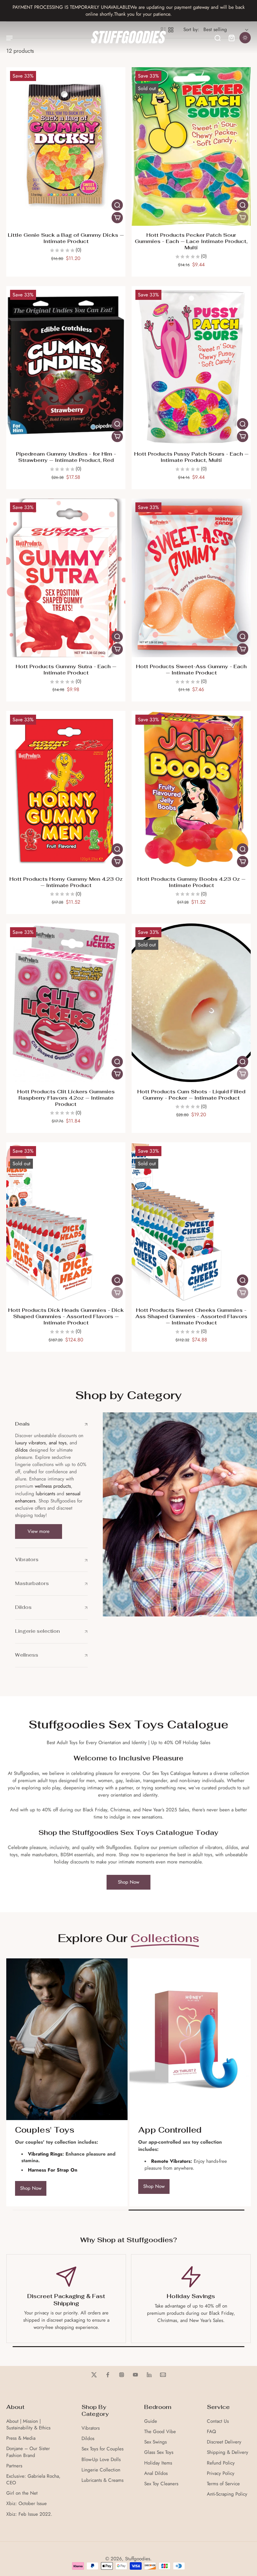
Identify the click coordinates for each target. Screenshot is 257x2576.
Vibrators (91, 2428)
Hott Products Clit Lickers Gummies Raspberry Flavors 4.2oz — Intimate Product (66, 1098)
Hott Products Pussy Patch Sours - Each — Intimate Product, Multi (191, 457)
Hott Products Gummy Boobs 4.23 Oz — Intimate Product (191, 882)
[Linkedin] (149, 2375)
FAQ (211, 2432)
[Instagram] (122, 2375)
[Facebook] (108, 2375)
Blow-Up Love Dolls (101, 2460)
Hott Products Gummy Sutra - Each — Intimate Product (66, 670)
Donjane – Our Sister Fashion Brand (28, 2452)
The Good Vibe (160, 2432)
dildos (21, 1450)
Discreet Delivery (224, 2442)
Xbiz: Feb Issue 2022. (29, 2514)
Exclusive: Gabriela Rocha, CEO (33, 2480)
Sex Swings (155, 2442)
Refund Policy (221, 2463)
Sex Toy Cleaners (161, 2484)
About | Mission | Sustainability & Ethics (28, 2425)
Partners (14, 2466)
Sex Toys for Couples (102, 2449)
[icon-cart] (231, 38)
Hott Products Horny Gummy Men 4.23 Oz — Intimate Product (66, 882)
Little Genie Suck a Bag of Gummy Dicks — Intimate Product (66, 238)
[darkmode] (245, 38)
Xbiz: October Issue (26, 2504)
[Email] (163, 2375)
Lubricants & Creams (102, 2480)
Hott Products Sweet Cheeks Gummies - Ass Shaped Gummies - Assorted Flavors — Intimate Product (191, 1316)
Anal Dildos (156, 2473)
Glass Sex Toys (159, 2452)
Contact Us (218, 2421)
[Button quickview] (117, 205)
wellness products (53, 1486)
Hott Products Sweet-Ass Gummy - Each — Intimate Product (191, 670)
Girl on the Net (22, 2493)
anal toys (58, 1443)
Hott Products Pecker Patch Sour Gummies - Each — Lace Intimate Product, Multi (191, 241)
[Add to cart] (117, 218)
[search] (218, 38)
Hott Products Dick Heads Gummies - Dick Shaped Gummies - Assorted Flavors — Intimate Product (66, 1316)
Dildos (88, 2439)
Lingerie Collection (101, 2470)
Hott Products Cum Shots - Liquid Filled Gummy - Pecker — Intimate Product (191, 1095)
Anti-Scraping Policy (227, 2494)
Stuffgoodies (138, 2559)
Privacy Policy (221, 2473)
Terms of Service (223, 2484)
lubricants (45, 1494)
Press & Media (21, 2438)
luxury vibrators (30, 1443)
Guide (151, 2421)
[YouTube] (135, 2375)
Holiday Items (158, 2463)
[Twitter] (94, 2375)
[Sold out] (243, 218)
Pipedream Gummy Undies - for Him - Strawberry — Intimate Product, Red (66, 457)
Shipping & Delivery (228, 2452)
